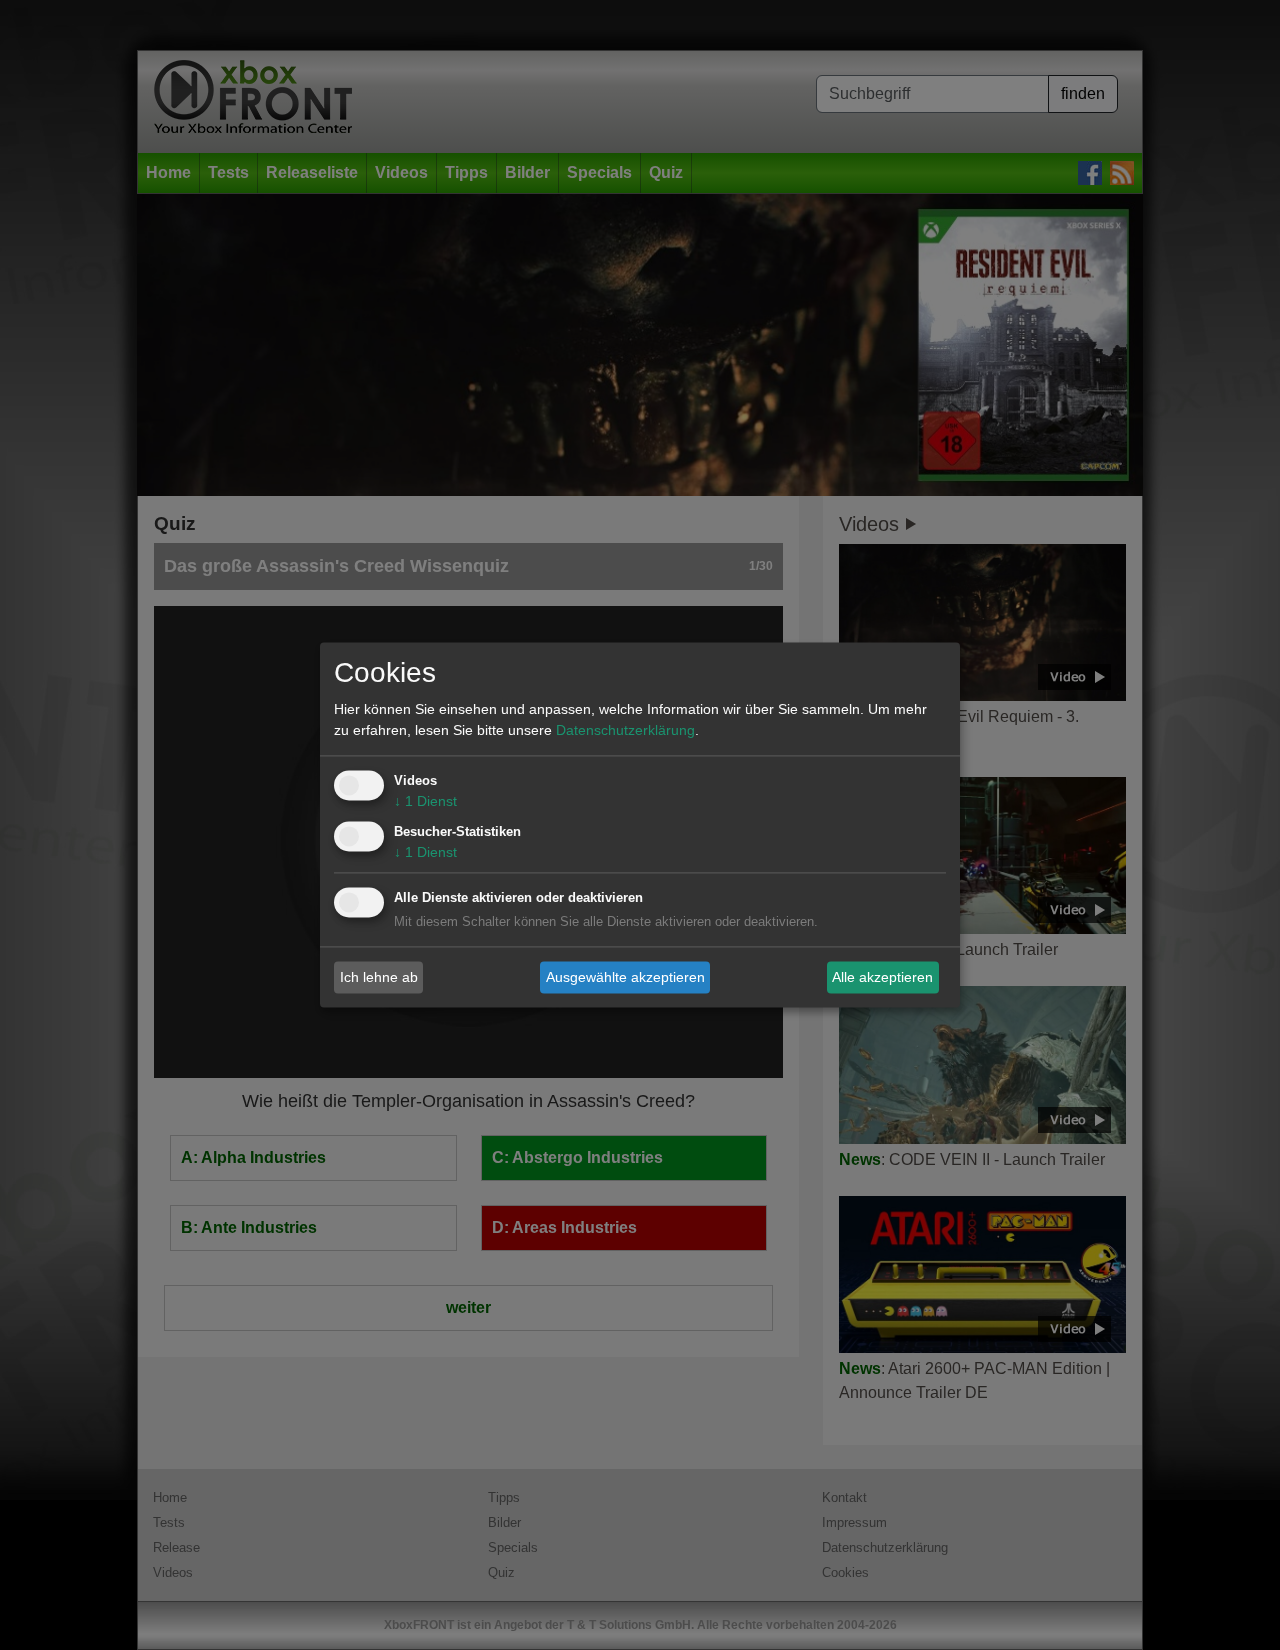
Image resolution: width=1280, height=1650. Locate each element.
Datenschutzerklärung (625, 731)
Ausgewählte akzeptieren (625, 977)
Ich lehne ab (379, 977)
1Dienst (425, 802)
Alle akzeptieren (882, 977)
